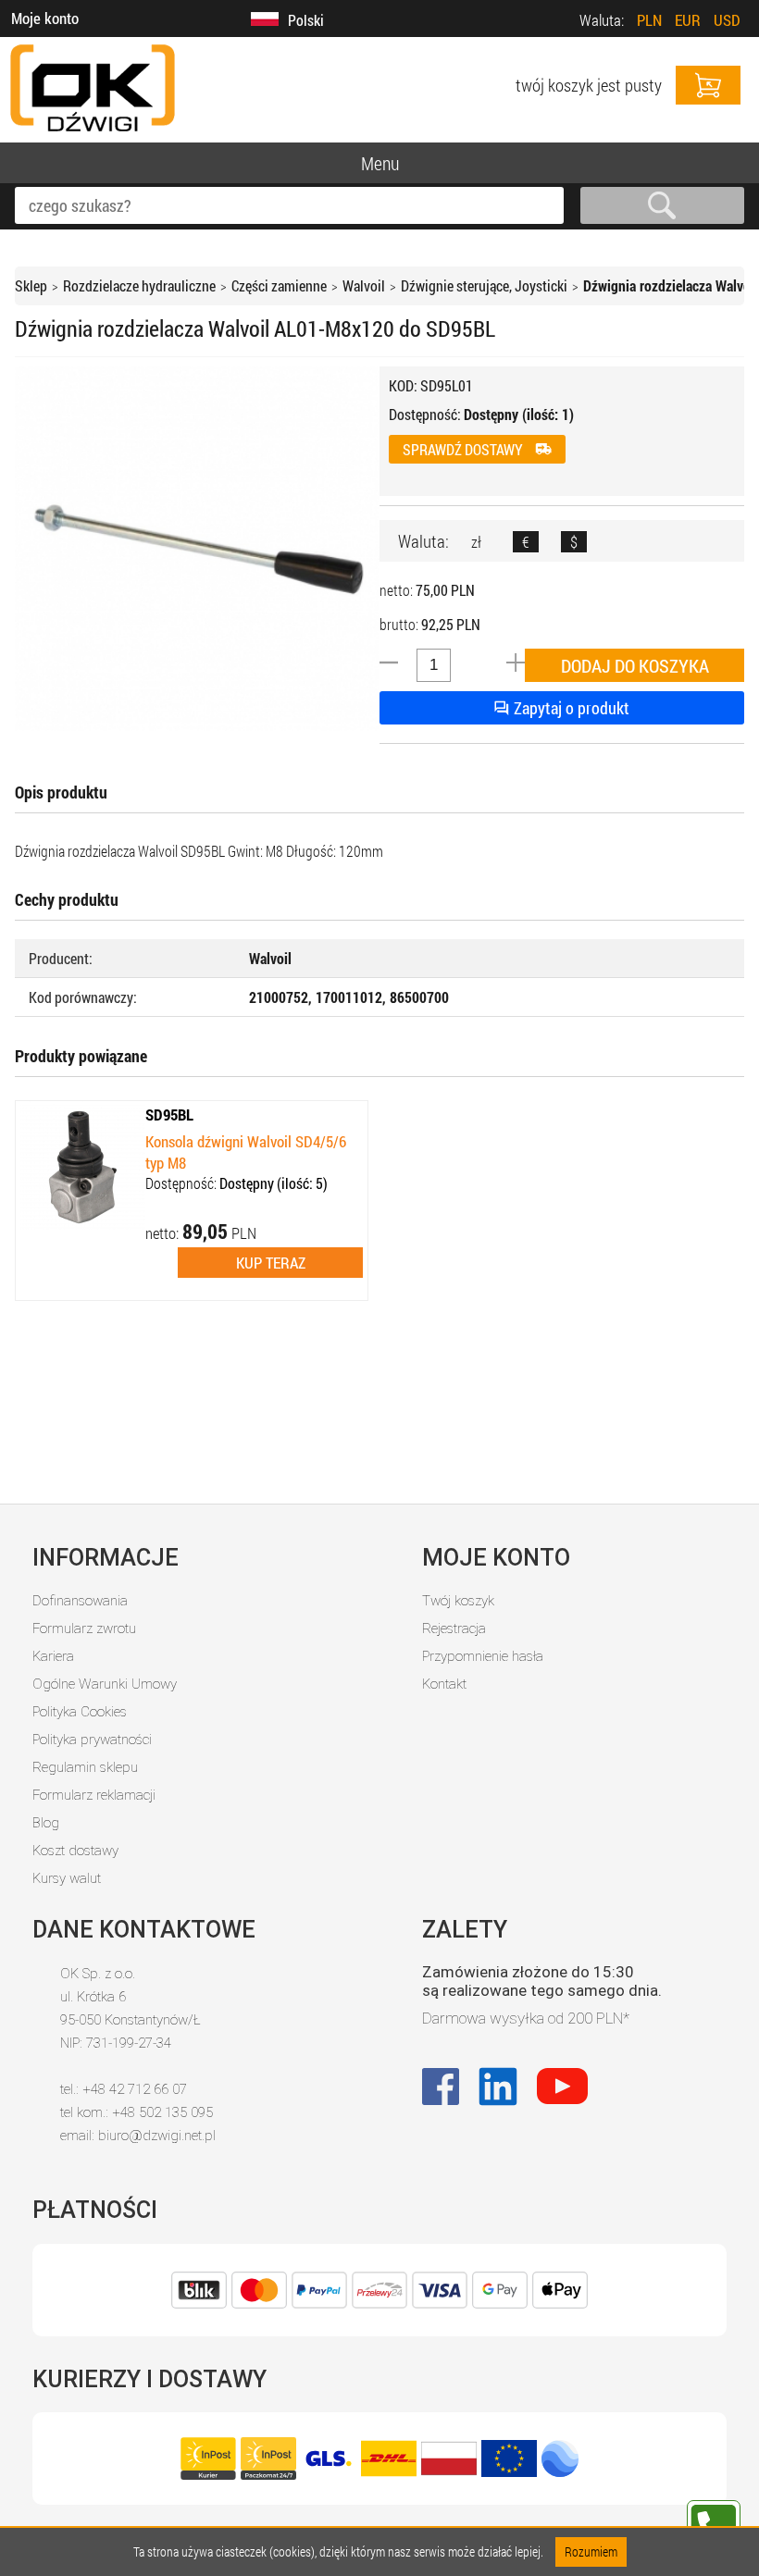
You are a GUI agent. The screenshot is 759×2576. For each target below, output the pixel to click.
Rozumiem (591, 2551)
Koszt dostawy (75, 1851)
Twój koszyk (458, 1601)
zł (476, 542)
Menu (380, 163)
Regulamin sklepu (85, 1767)
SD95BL (169, 1115)
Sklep (31, 285)
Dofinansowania (80, 1601)
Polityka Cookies (80, 1712)
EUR (688, 20)
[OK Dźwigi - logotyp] (93, 133)
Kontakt (444, 1684)
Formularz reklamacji (94, 1795)
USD (727, 20)
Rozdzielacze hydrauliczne (139, 285)
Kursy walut (67, 1878)
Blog (46, 1823)
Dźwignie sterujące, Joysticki (484, 285)
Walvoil (364, 285)
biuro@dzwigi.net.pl (157, 2136)
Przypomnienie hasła (483, 1656)
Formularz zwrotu (84, 1629)
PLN (649, 20)
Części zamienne (279, 285)
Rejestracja (454, 1629)
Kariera (53, 1656)
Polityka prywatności (92, 1740)
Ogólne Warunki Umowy (105, 1684)
